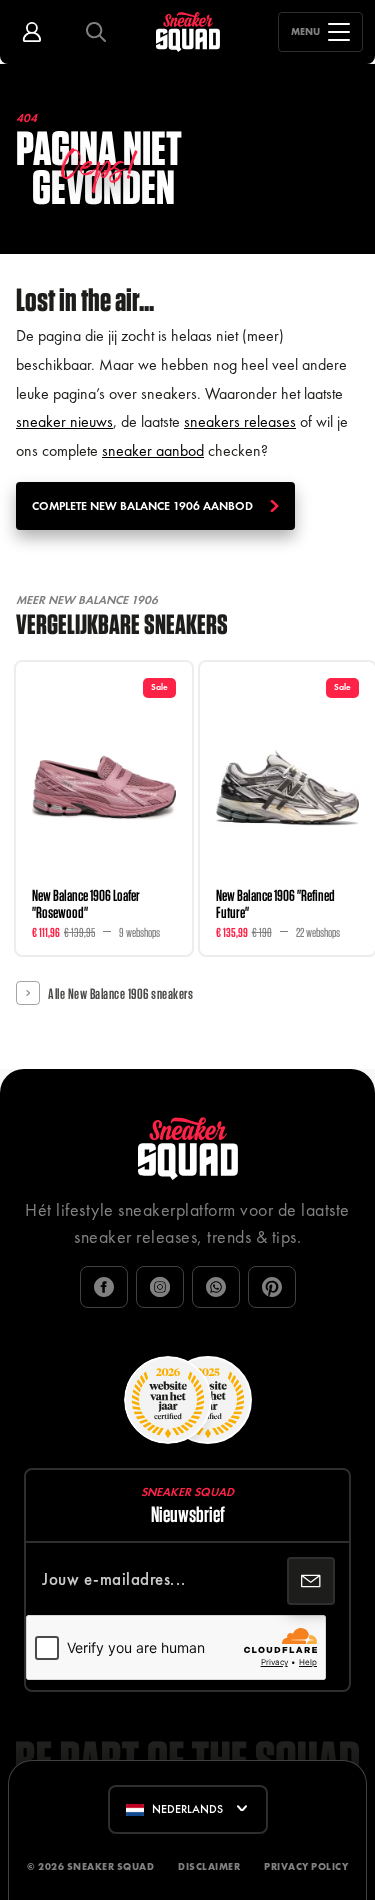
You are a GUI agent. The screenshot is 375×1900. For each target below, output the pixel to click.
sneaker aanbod (153, 450)
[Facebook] (104, 1287)
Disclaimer (209, 1866)
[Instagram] (160, 1287)
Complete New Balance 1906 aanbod (142, 506)
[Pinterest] (272, 1287)
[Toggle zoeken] (96, 32)
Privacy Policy (306, 1866)
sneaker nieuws (64, 421)
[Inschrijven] (311, 1581)
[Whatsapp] (216, 1287)
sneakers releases (240, 421)
